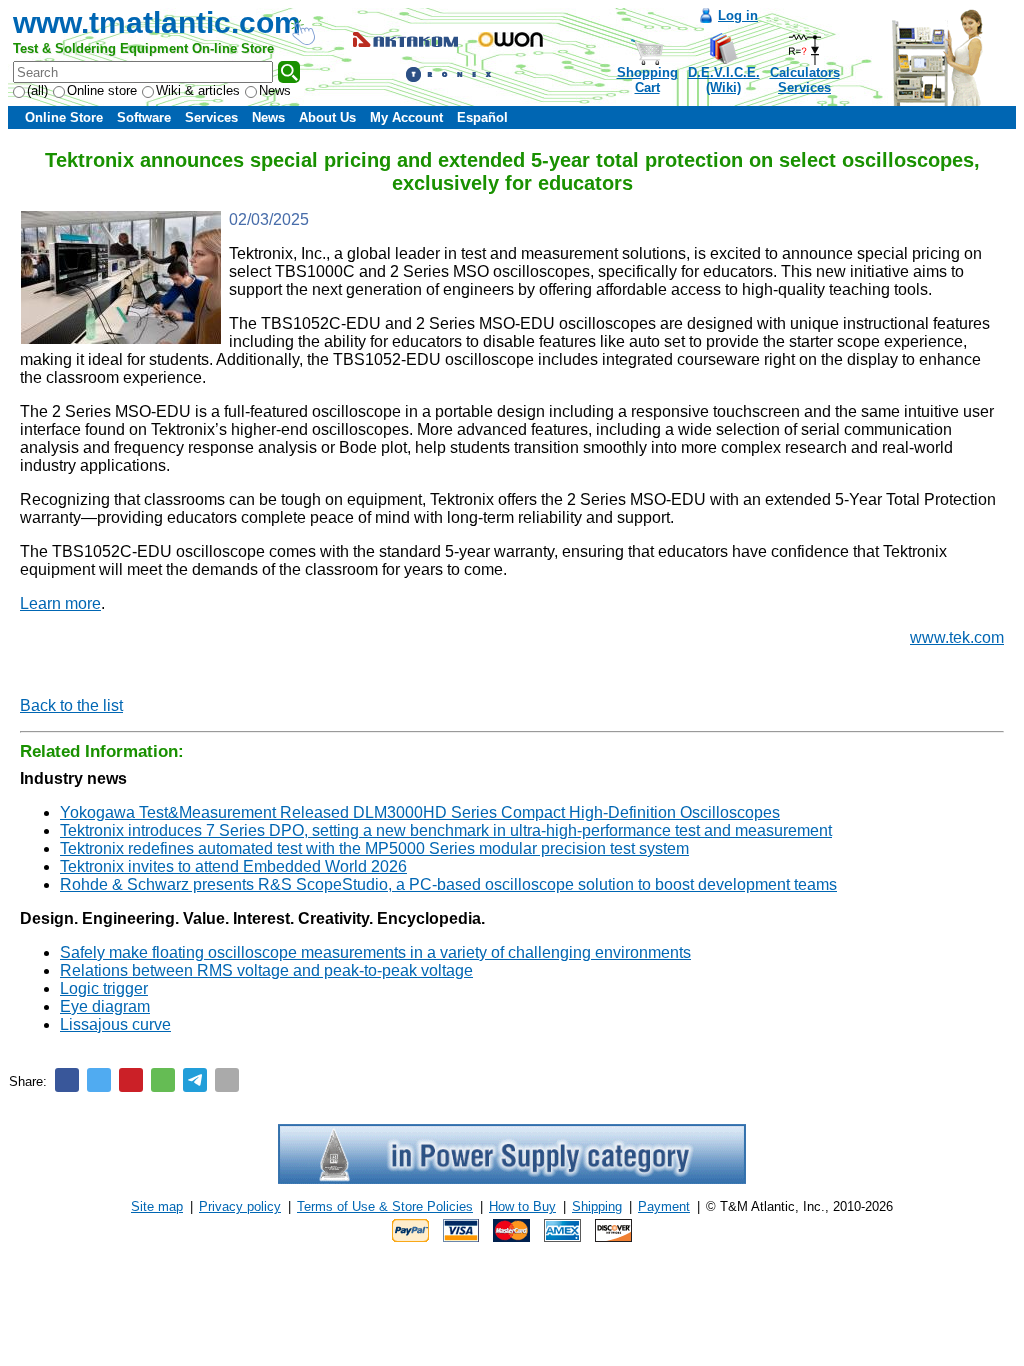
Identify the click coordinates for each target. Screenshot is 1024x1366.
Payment (664, 1206)
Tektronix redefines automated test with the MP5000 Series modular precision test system (374, 848)
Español (482, 117)
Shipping (597, 1206)
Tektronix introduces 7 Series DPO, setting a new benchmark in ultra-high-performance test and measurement (446, 830)
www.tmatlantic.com (157, 22)
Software (144, 117)
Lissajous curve (115, 1024)
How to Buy (522, 1206)
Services (211, 117)
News (275, 90)
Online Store (64, 117)
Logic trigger (104, 988)
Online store (102, 90)
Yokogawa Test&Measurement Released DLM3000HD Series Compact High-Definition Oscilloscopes (420, 812)
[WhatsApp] (163, 1080)
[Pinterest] (131, 1080)
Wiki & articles (198, 90)
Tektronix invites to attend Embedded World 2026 (233, 866)
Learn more (60, 603)
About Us (327, 117)
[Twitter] (99, 1080)
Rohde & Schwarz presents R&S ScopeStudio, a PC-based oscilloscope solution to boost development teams (448, 884)
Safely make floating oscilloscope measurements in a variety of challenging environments (375, 952)
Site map (157, 1206)
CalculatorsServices (805, 80)
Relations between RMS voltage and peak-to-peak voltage (266, 970)
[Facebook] (67, 1080)
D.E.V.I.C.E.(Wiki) (724, 80)
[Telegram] (195, 1080)
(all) (37, 90)
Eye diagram (105, 1006)
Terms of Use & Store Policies (385, 1206)
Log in (738, 15)
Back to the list (71, 705)
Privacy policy (240, 1206)
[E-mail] (227, 1080)
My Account (406, 117)
